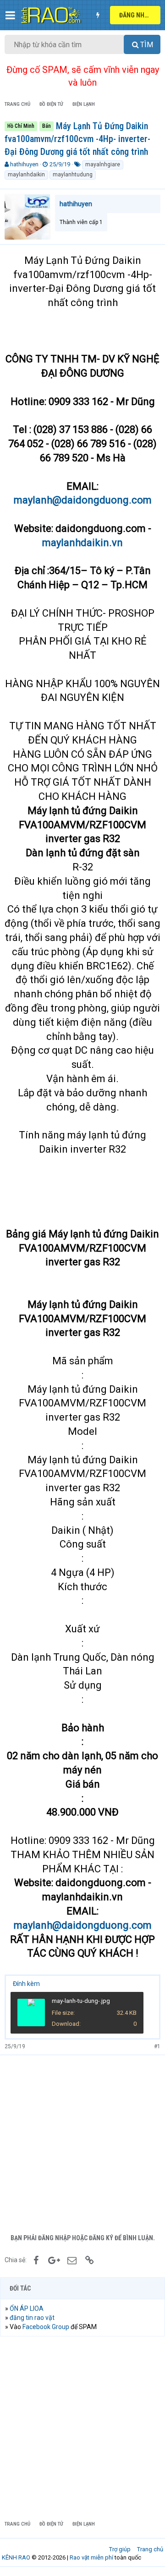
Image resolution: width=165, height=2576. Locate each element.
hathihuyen (24, 164)
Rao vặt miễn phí (91, 2557)
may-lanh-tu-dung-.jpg (81, 2001)
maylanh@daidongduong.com (83, 500)
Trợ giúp (120, 2549)
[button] (10, 15)
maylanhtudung (73, 175)
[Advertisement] (82, 2142)
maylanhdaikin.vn (82, 543)
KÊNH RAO (16, 2557)
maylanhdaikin (26, 175)
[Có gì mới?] (98, 15)
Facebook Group (46, 2327)
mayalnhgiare (103, 164)
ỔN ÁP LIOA (27, 2308)
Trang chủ (150, 2549)
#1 (157, 2046)
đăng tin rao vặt (32, 2318)
